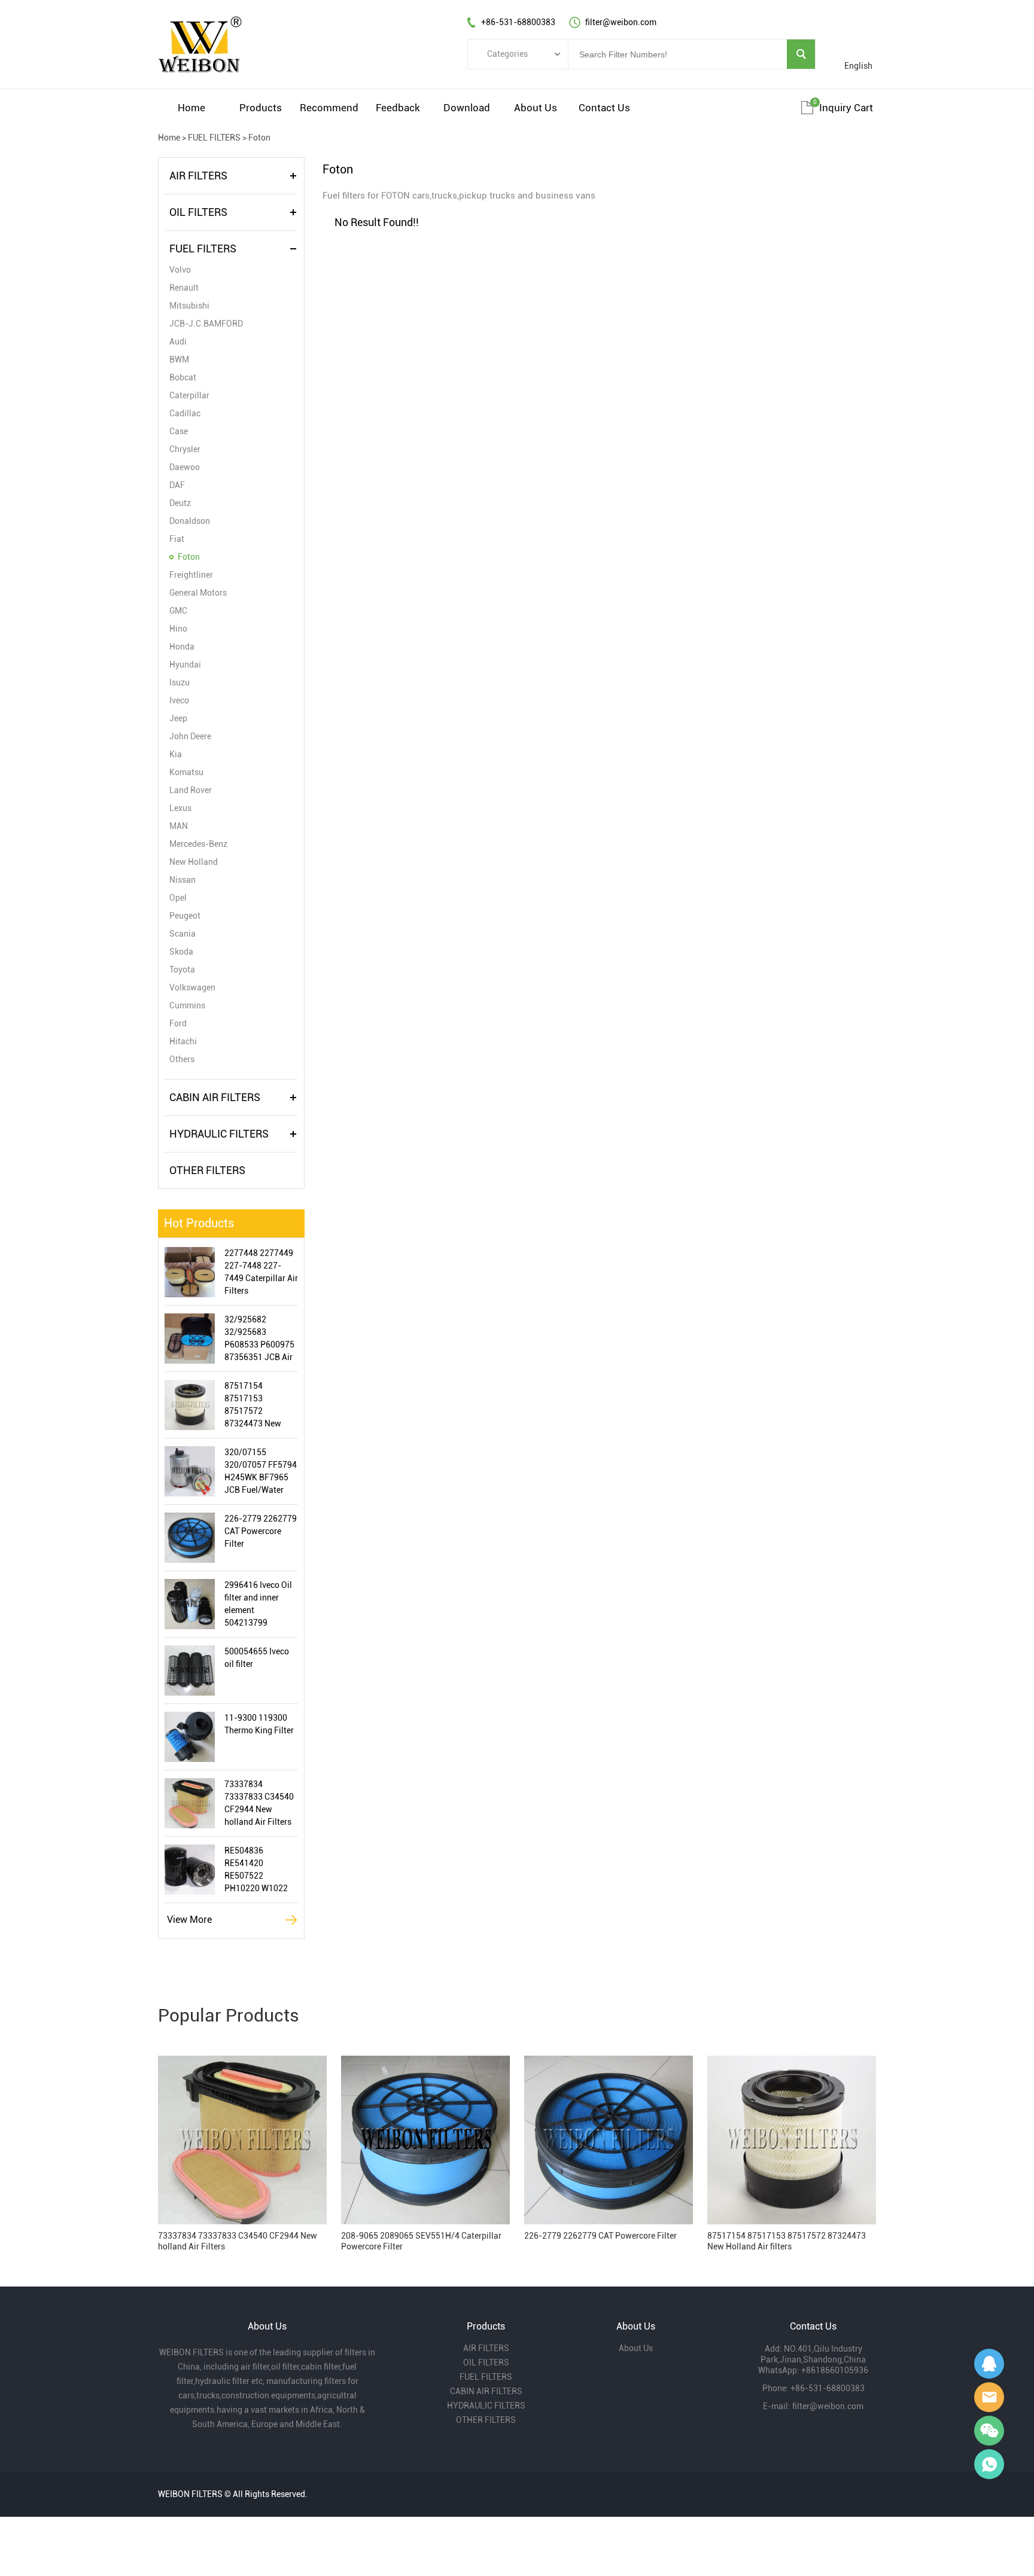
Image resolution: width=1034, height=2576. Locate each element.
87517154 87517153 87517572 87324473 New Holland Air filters (257, 1406)
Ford (178, 1023)
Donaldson (190, 521)
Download (467, 108)
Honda (182, 647)
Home (191, 108)
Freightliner (191, 575)
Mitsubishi (189, 306)
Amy (989, 2397)
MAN (179, 826)
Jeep (178, 718)
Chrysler (185, 449)
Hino (178, 629)
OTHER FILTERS (207, 1170)
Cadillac (185, 413)
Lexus (180, 808)
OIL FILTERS (198, 212)
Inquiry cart (846, 108)
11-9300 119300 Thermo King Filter (259, 1724)
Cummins (187, 1005)
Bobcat (183, 377)
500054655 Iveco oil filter (257, 1658)
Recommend (329, 108)
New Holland (194, 862)
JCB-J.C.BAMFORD (206, 324)
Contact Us (604, 108)
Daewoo (185, 467)
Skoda (181, 952)
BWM (179, 359)
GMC (178, 611)
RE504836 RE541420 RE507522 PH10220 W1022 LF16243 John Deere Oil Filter (256, 1870)
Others (182, 1059)
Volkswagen (192, 987)
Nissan (183, 880)
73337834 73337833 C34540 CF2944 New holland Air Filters (259, 1803)
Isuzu (180, 682)
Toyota (182, 970)
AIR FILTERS (198, 176)
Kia (176, 754)
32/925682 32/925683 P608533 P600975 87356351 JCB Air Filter (259, 1339)
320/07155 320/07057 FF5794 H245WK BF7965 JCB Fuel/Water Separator (261, 1472)
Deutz (180, 503)
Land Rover (191, 790)
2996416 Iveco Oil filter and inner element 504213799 (258, 1604)
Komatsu (186, 772)
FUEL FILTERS (214, 138)
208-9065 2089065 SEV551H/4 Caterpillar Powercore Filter (421, 2241)
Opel (178, 898)
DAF (177, 485)
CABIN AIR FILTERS (215, 1097)
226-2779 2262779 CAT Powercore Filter (261, 1531)
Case (179, 431)
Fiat (177, 539)
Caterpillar (189, 395)
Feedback (398, 108)
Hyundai (185, 664)
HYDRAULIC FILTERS (219, 1134)
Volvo (180, 270)
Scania (183, 934)
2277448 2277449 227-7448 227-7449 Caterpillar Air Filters (261, 1272)
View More (189, 1920)
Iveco (179, 700)
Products (261, 108)
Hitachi (183, 1041)
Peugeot (185, 916)
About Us (536, 108)
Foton (259, 138)
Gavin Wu (989, 2364)
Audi (178, 342)
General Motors (198, 593)
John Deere (190, 736)
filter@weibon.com (828, 2406)
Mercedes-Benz (198, 844)
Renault (184, 288)
